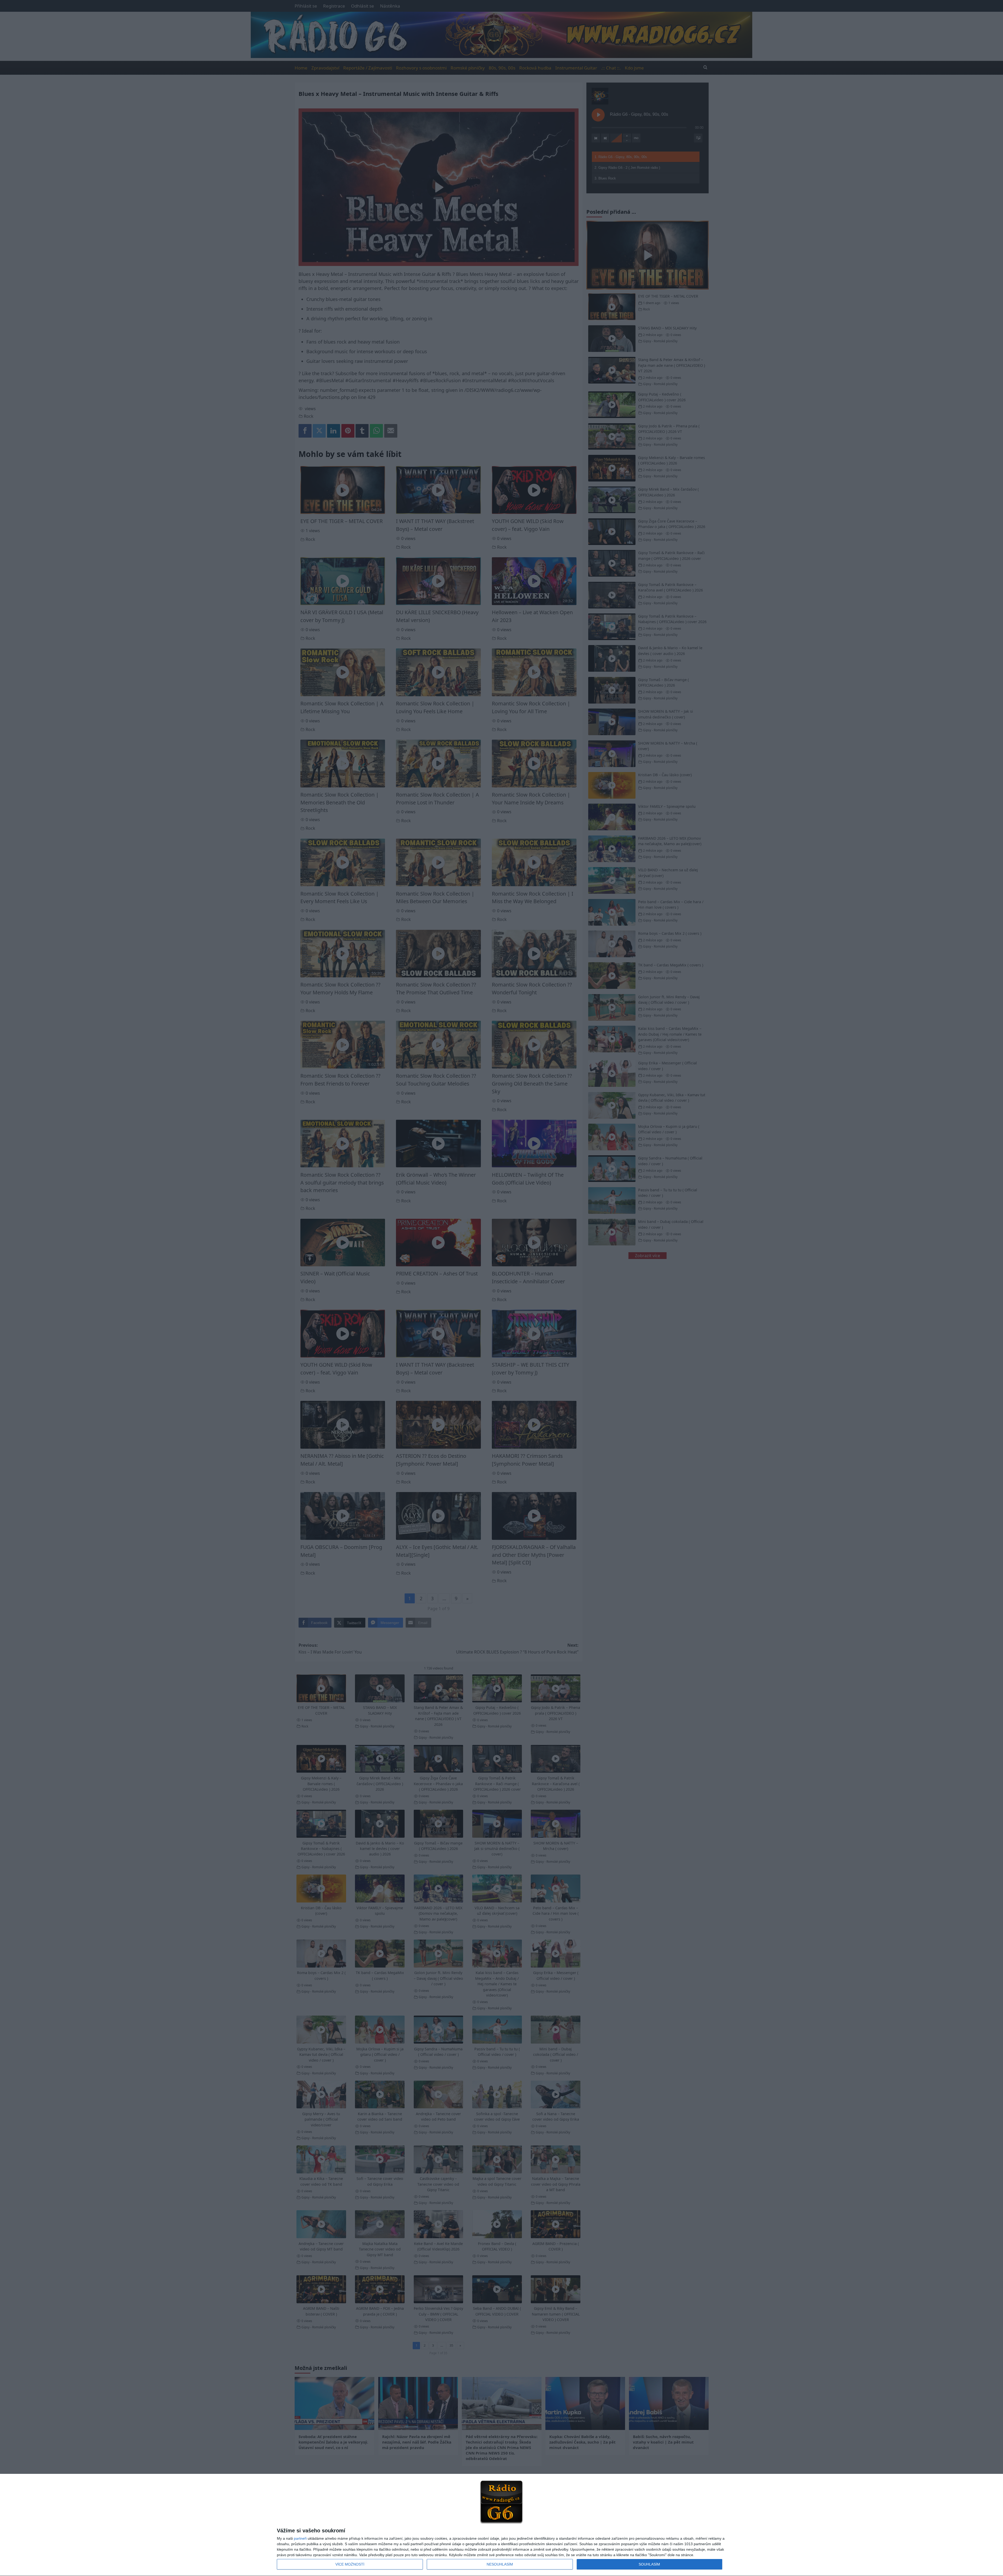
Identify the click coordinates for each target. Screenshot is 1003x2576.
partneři (300, 2538)
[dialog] (501, 2525)
